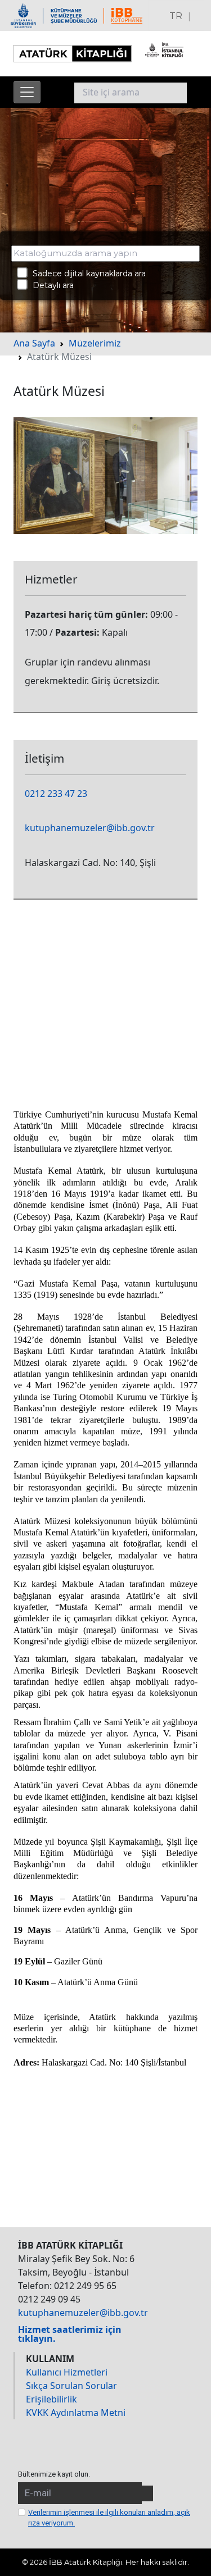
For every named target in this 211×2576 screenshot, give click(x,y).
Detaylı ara (50, 285)
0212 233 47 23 (56, 794)
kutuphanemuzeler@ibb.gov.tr (90, 828)
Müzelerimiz (95, 343)
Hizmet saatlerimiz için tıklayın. (70, 2334)
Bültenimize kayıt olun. (54, 2474)
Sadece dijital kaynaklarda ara (86, 273)
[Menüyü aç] (27, 92)
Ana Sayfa (34, 343)
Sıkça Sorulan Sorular (71, 2386)
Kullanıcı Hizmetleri (67, 2372)
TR (176, 16)
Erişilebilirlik (51, 2399)
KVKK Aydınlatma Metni (76, 2413)
